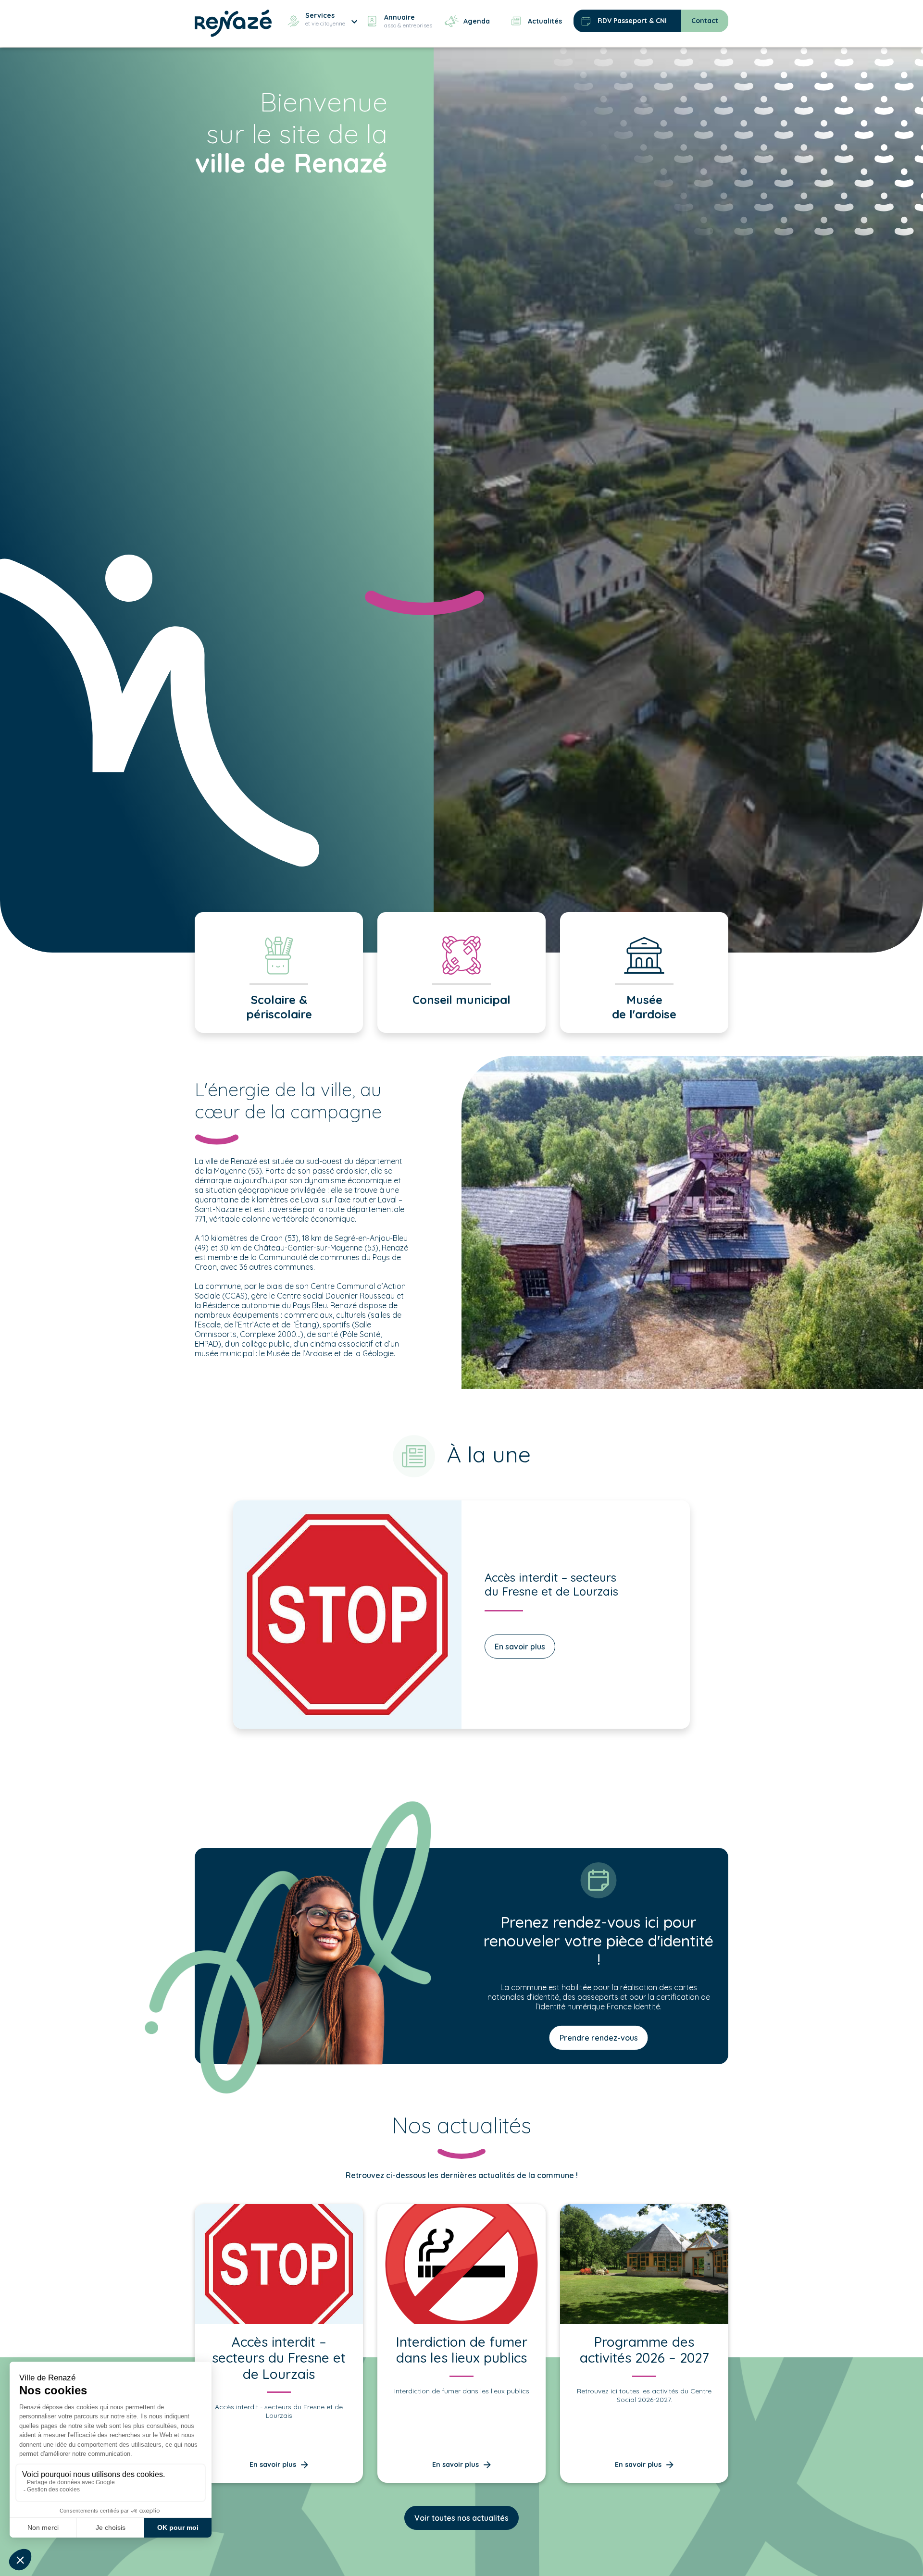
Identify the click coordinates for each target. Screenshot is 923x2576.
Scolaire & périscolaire (279, 1007)
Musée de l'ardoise (644, 1007)
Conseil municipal (461, 1000)
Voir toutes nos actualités (461, 2518)
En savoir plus (520, 1647)
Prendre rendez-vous (599, 2038)
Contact (705, 21)
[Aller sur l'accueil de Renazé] (233, 22)
